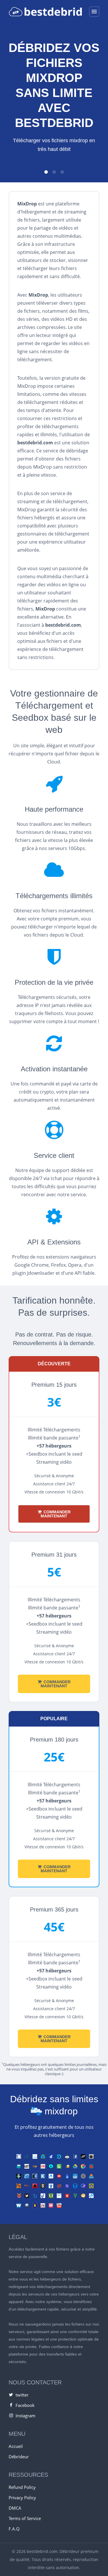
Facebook (25, 2405)
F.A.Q (14, 2529)
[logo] (45, 12)
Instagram (25, 2416)
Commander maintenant (56, 1514)
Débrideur (19, 2457)
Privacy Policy (22, 2498)
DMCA (15, 2508)
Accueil (16, 2446)
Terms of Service (25, 2518)
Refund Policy (22, 2487)
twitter (22, 2395)
